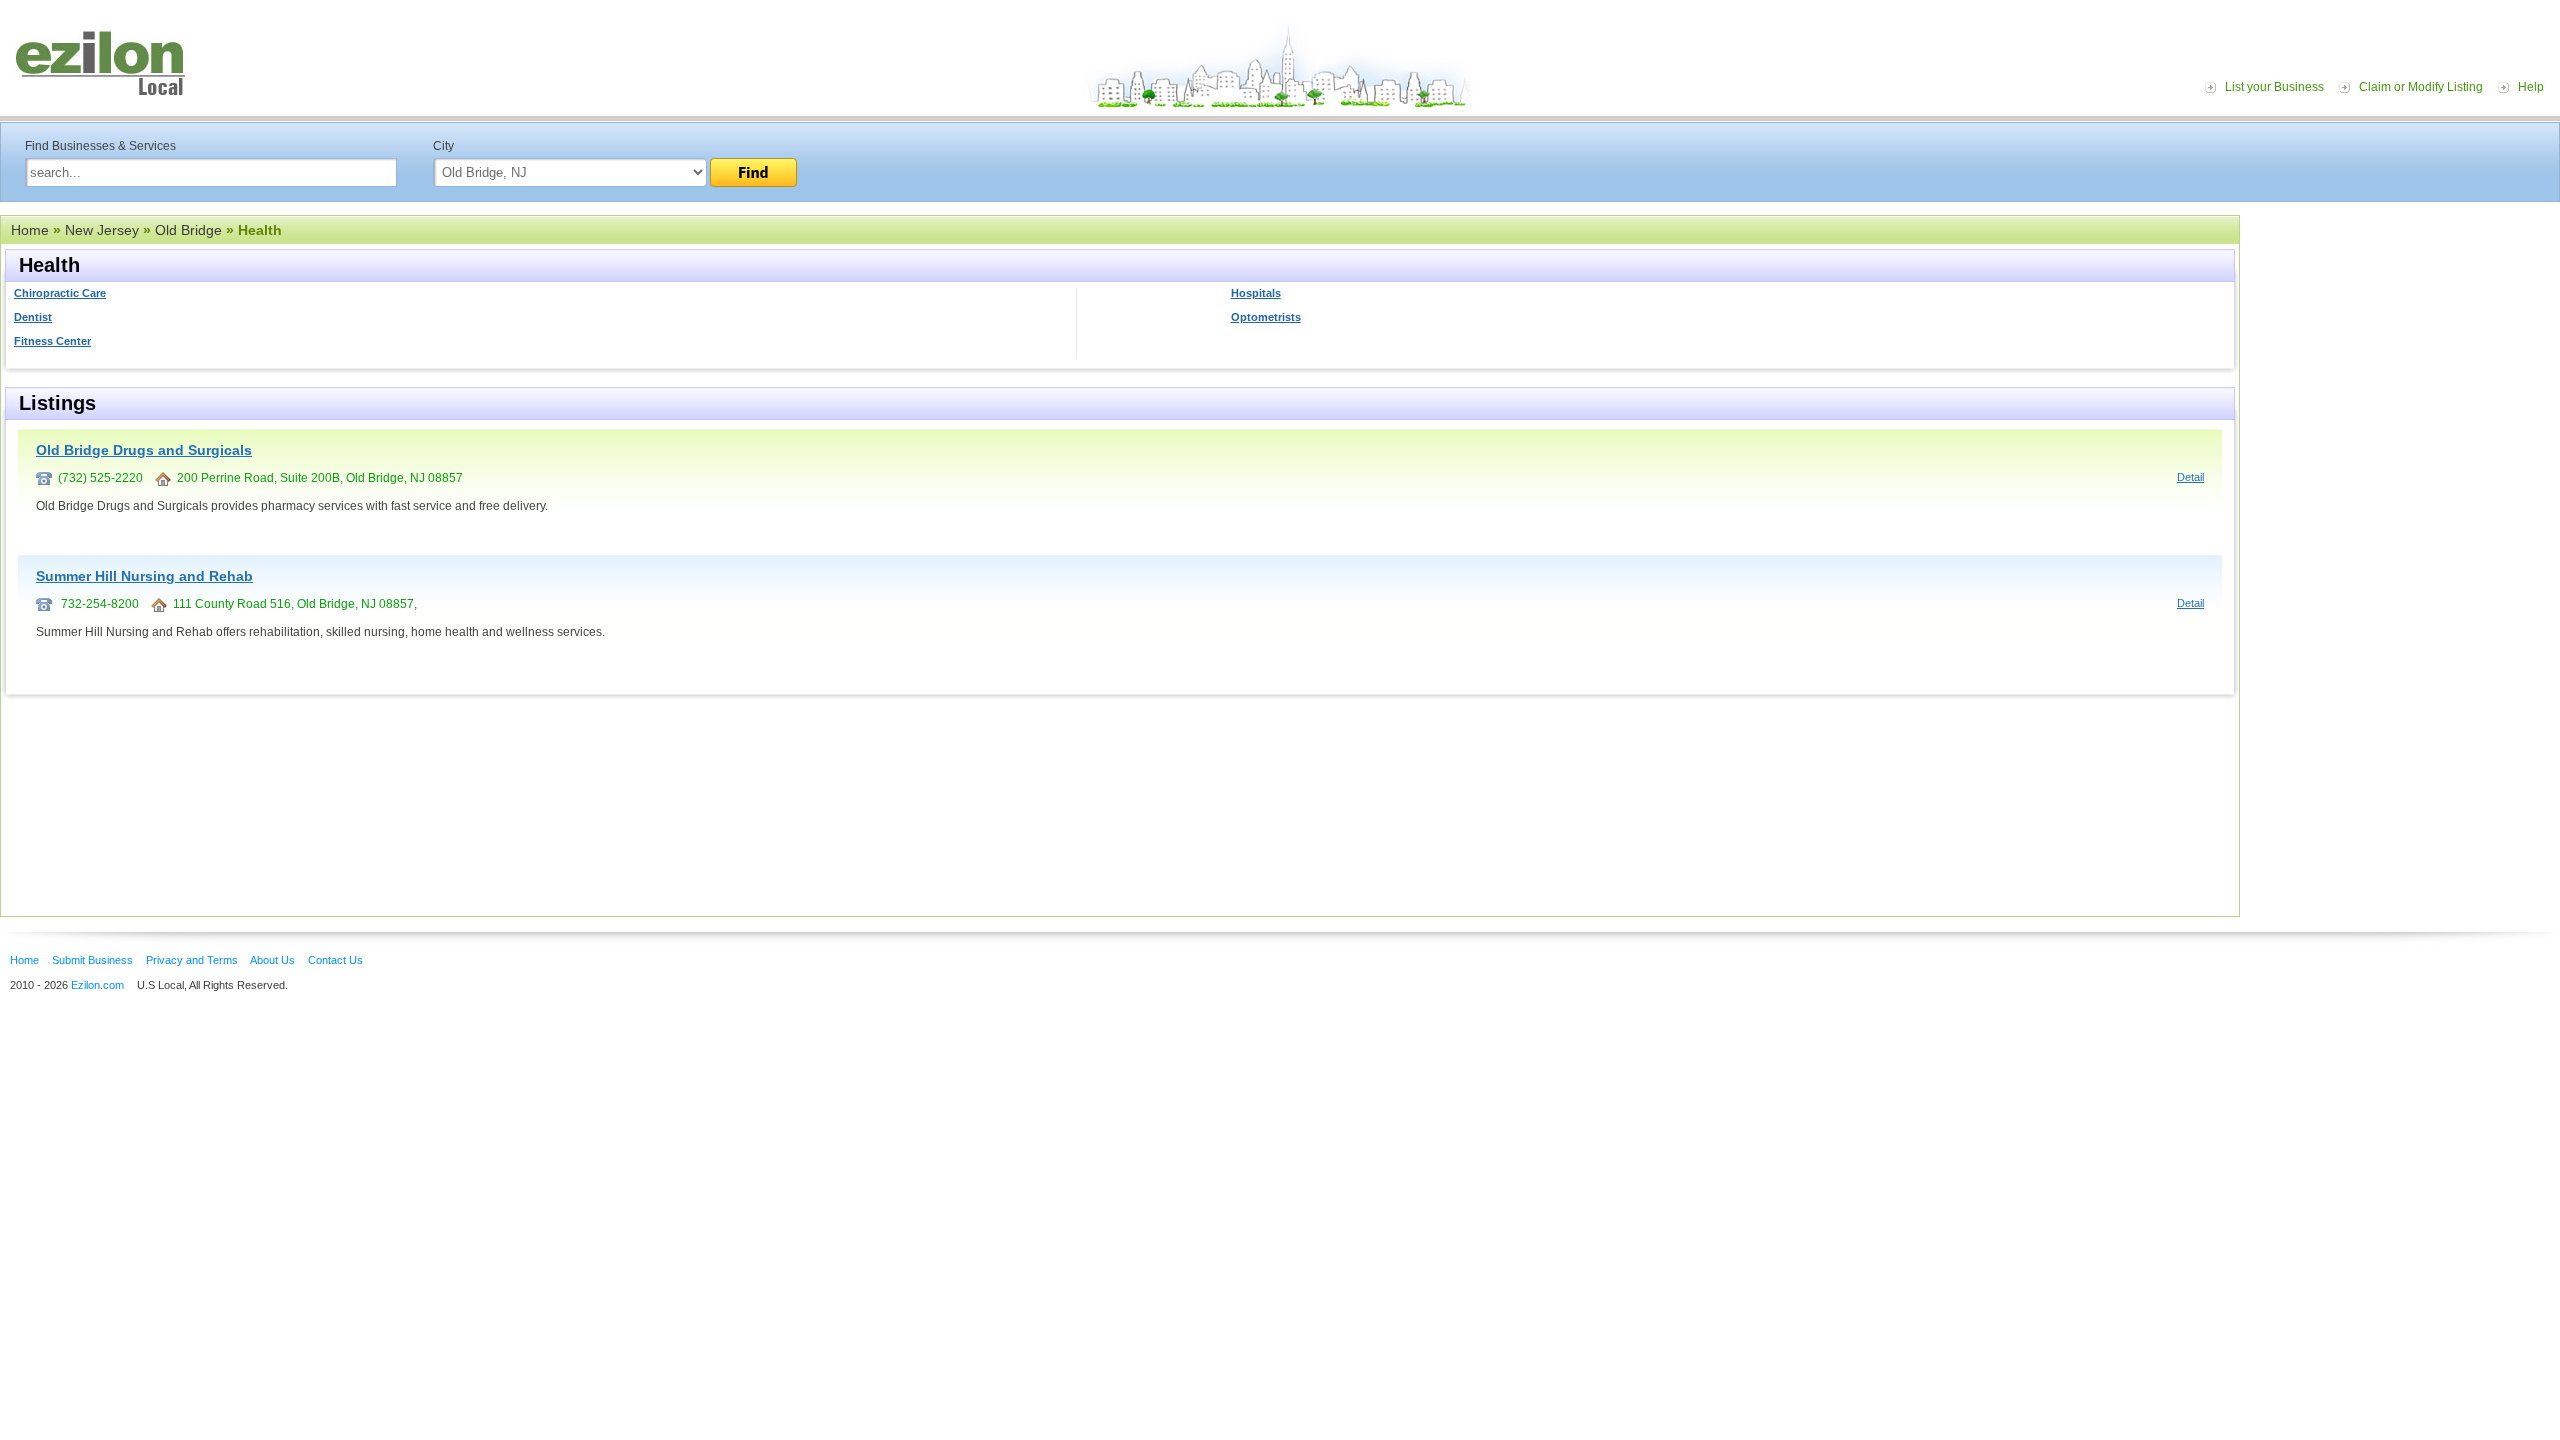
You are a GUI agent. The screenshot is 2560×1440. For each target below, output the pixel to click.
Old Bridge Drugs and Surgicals (144, 450)
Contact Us (335, 960)
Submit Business (92, 960)
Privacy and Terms (192, 960)
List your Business (2274, 87)
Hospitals (1256, 293)
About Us (272, 960)
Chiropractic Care (60, 293)
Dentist (33, 317)
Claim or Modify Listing (2421, 87)
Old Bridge (188, 230)
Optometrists (1266, 317)
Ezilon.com (97, 985)
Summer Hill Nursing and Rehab (144, 576)
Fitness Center (52, 341)
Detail (2190, 477)
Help (2531, 87)
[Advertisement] (2405, 338)
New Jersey (102, 230)
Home (30, 230)
